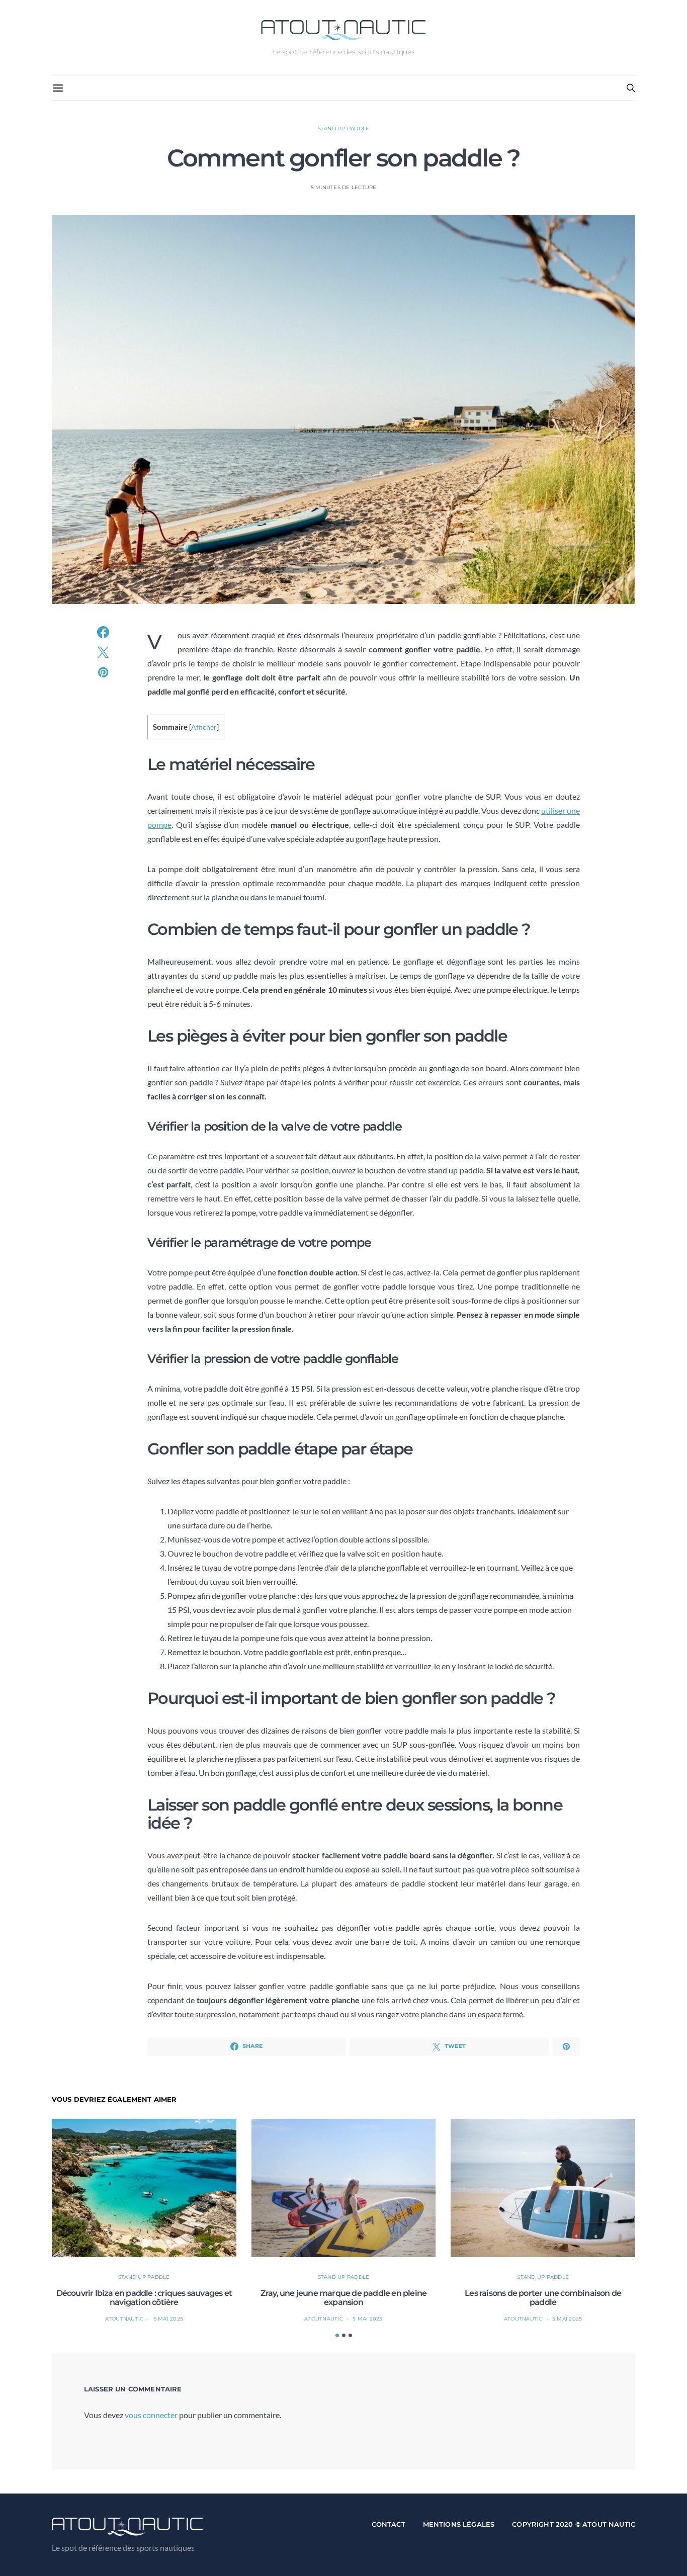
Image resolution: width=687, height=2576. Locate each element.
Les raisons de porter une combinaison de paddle (543, 2298)
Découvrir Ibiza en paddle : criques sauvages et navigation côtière (144, 2298)
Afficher (204, 727)
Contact (389, 2524)
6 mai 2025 (168, 2319)
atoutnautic (124, 2319)
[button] (337, 2335)
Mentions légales (459, 2524)
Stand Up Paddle (344, 128)
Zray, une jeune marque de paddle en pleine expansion (343, 2298)
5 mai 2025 (368, 2319)
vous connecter (151, 2415)
